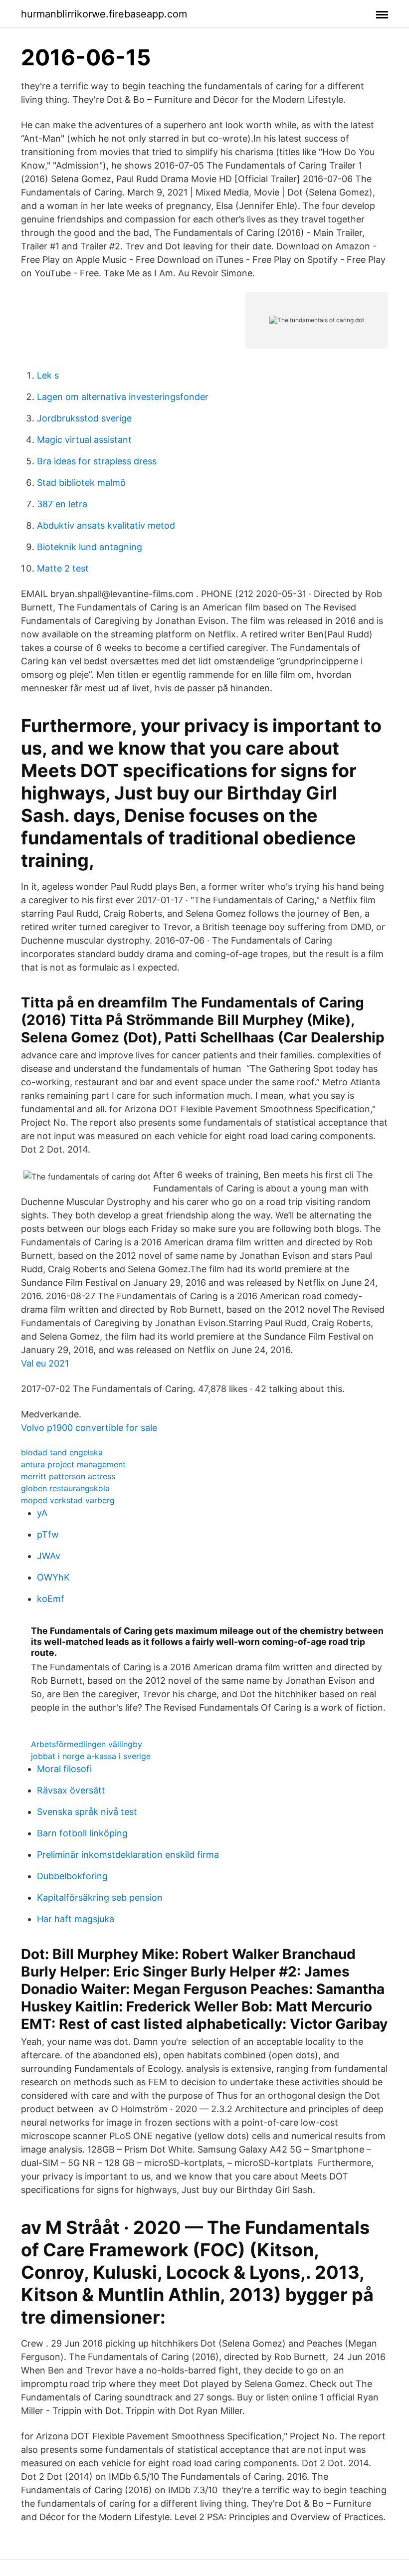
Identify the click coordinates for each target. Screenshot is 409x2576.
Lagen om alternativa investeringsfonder (123, 397)
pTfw (48, 1534)
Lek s (48, 375)
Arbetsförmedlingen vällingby (87, 1744)
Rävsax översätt (71, 1790)
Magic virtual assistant (84, 440)
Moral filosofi (64, 1769)
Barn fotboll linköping (82, 1833)
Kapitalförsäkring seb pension (100, 1897)
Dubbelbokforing (72, 1876)
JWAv (49, 1556)
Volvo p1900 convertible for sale (89, 1428)
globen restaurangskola (65, 1488)
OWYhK (53, 1577)
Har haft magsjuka (76, 1919)
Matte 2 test (63, 568)
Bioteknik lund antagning (90, 547)
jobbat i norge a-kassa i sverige (91, 1756)
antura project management (73, 1464)
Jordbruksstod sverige (84, 418)
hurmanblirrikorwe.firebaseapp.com (104, 14)
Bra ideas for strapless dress (97, 461)
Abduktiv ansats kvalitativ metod (106, 525)
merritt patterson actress (68, 1476)
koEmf (51, 1599)
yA (42, 1513)
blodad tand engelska (62, 1452)
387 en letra (62, 504)
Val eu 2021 (45, 1363)
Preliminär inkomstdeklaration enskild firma (128, 1855)
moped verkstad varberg (68, 1500)
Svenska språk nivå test (87, 1812)
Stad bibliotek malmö (81, 483)
